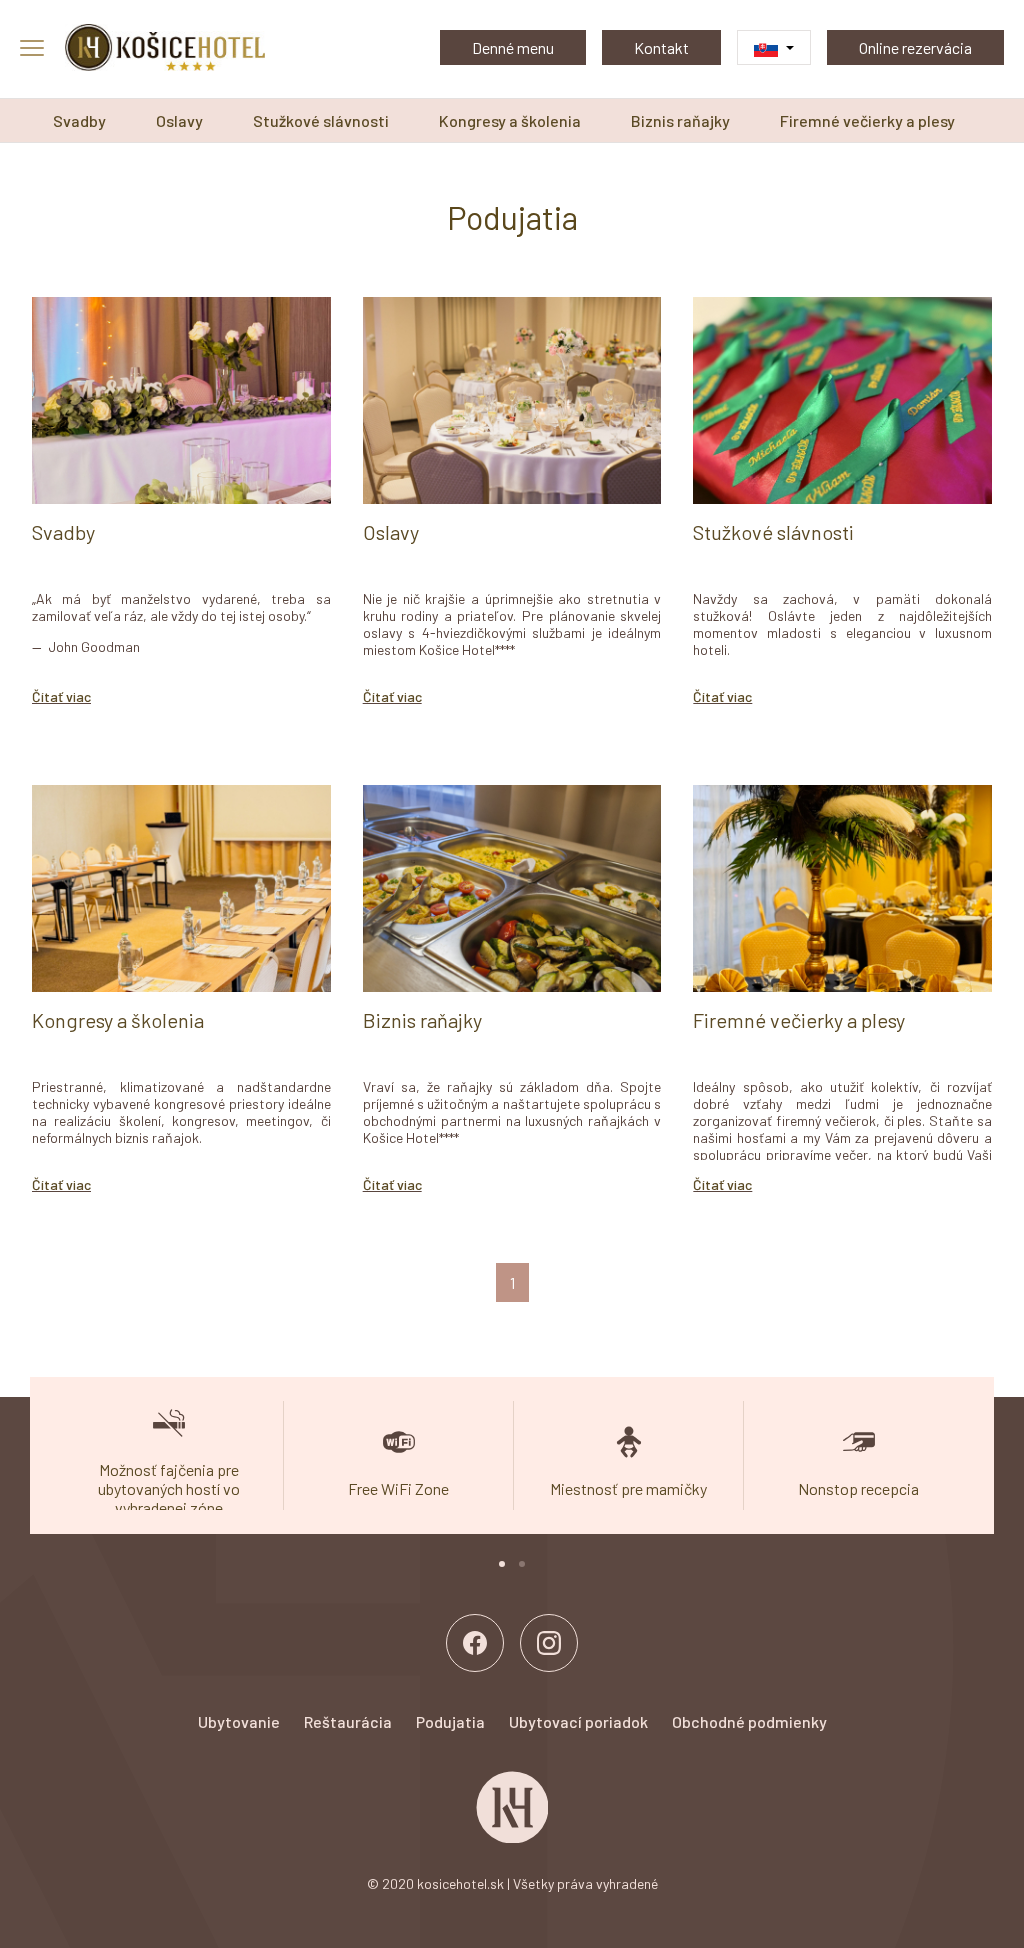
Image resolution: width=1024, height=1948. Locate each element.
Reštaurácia (348, 1721)
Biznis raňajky (680, 120)
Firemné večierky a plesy (867, 120)
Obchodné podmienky (749, 1721)
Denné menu (513, 47)
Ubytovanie (239, 1721)
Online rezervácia (915, 47)
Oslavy (179, 120)
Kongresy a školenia (510, 120)
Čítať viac (61, 696)
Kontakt (661, 47)
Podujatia (450, 1721)
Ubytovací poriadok (578, 1721)
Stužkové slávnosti (321, 120)
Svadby (79, 120)
